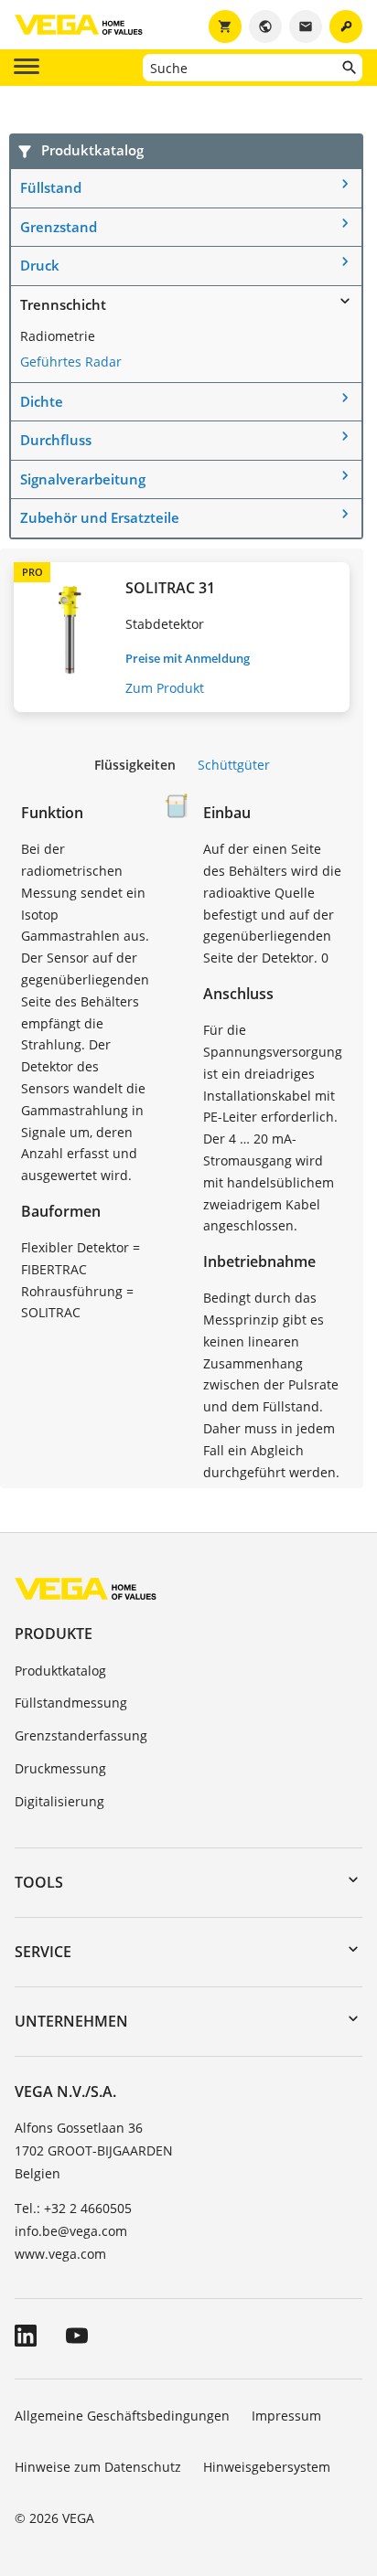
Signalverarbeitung (83, 479)
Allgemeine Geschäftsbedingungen (122, 2416)
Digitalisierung (59, 1801)
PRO (32, 572)
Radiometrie (58, 336)
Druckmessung (60, 1768)
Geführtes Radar (71, 362)
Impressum (286, 2416)
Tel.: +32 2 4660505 (73, 2208)
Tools (39, 1882)
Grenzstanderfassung (81, 1735)
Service (43, 1952)
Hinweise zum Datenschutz (98, 2467)
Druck (40, 265)
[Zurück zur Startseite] (86, 1588)
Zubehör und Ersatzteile (100, 517)
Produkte (54, 1634)
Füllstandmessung (71, 1703)
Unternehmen (71, 2021)
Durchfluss (56, 440)
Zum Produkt (165, 688)
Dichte (42, 401)
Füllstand (51, 187)
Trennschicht (63, 304)
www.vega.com (60, 2254)
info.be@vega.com (71, 2231)
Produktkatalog (60, 1671)
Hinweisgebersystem (267, 2467)
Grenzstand (59, 227)
